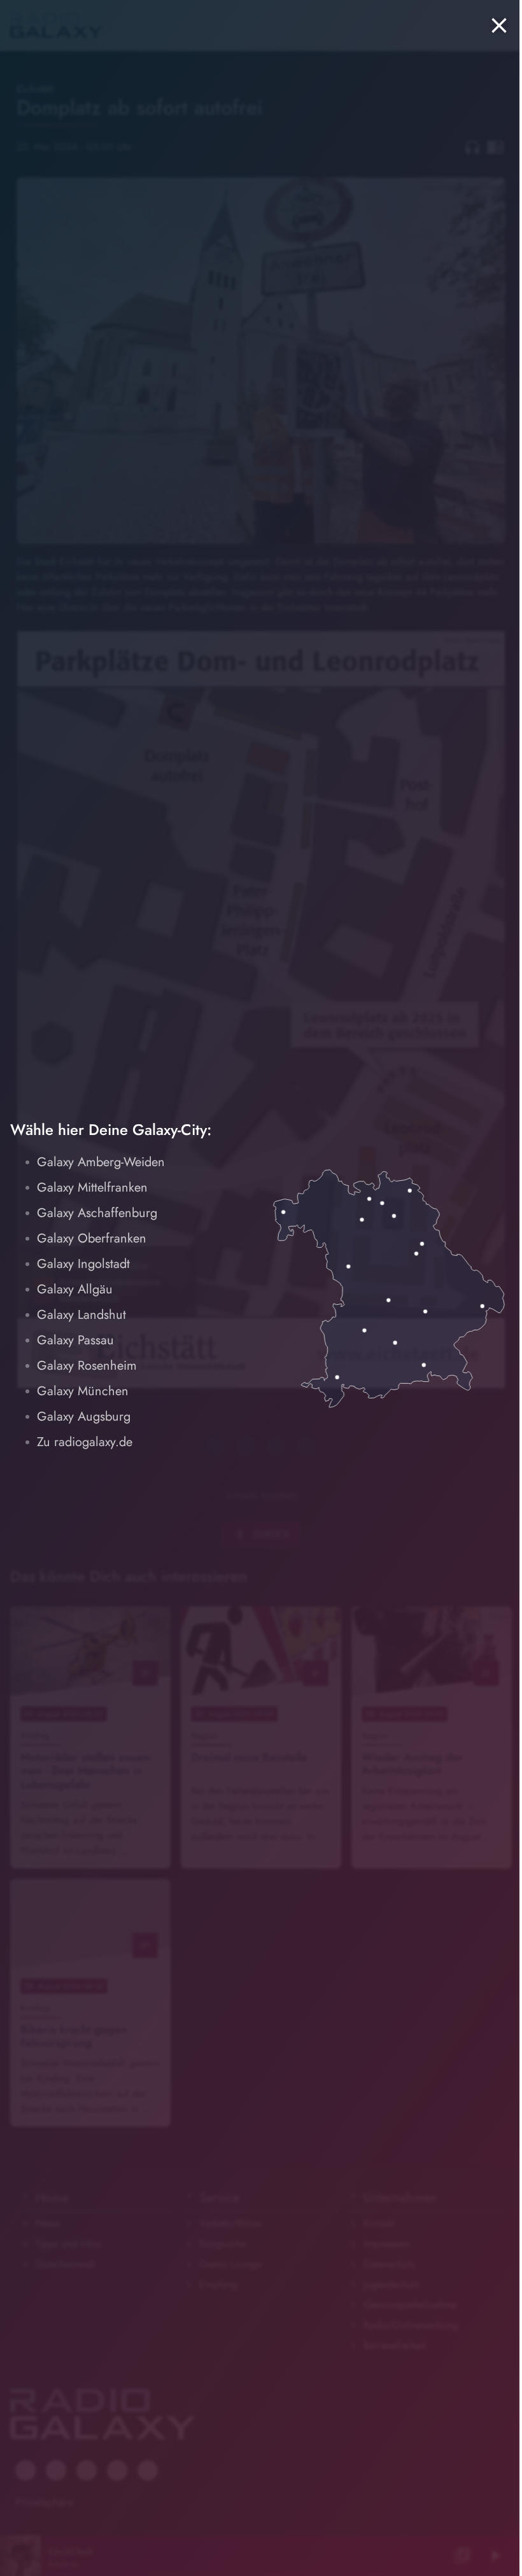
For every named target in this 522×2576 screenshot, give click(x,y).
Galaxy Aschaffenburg (97, 1213)
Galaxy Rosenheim (87, 1366)
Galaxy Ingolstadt (83, 1264)
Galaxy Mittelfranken (92, 1187)
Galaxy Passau (75, 1340)
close (499, 25)
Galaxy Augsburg (84, 1417)
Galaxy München (83, 1391)
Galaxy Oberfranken (92, 1238)
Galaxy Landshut (81, 1315)
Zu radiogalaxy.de (85, 1442)
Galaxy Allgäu (75, 1289)
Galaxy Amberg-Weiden (101, 1162)
